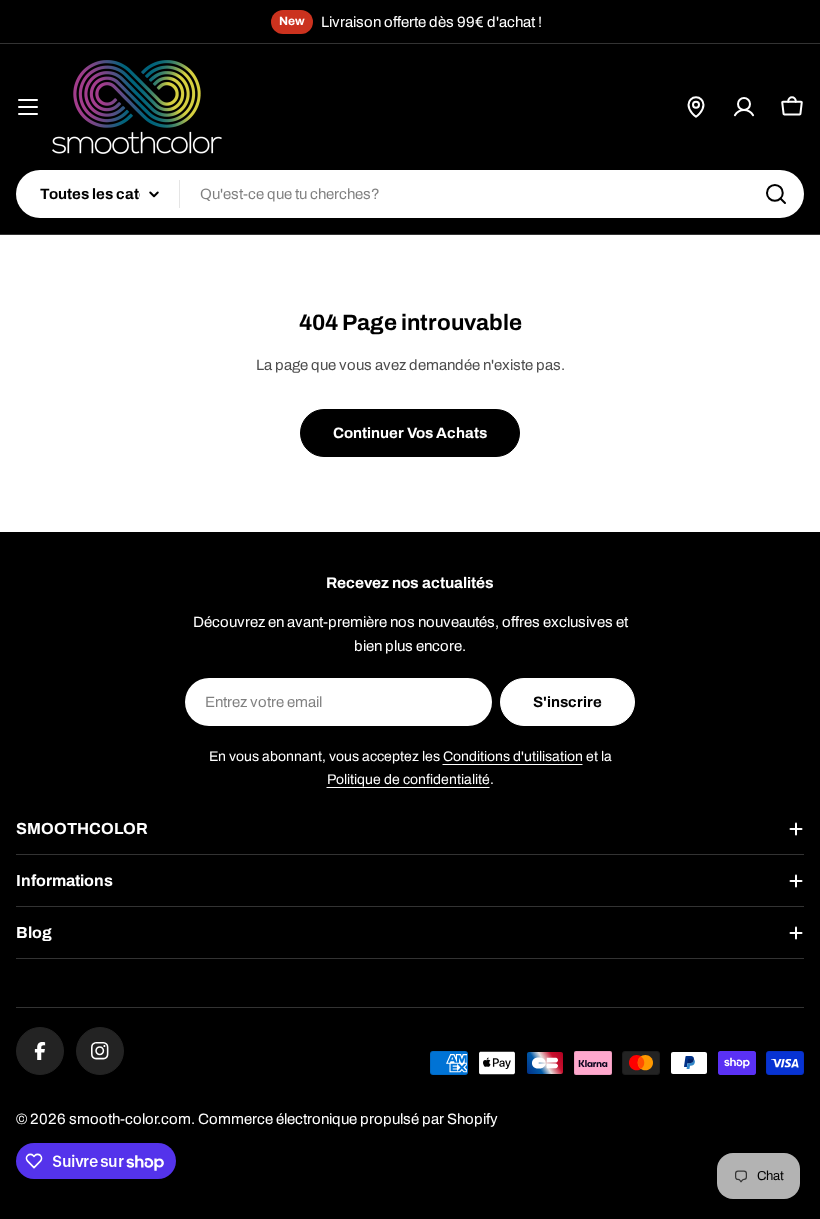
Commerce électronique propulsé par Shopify (348, 1119)
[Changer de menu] (28, 107)
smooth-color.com (130, 1119)
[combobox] (410, 194)
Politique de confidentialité (408, 779)
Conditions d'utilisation (513, 756)
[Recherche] (776, 194)
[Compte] (744, 107)
